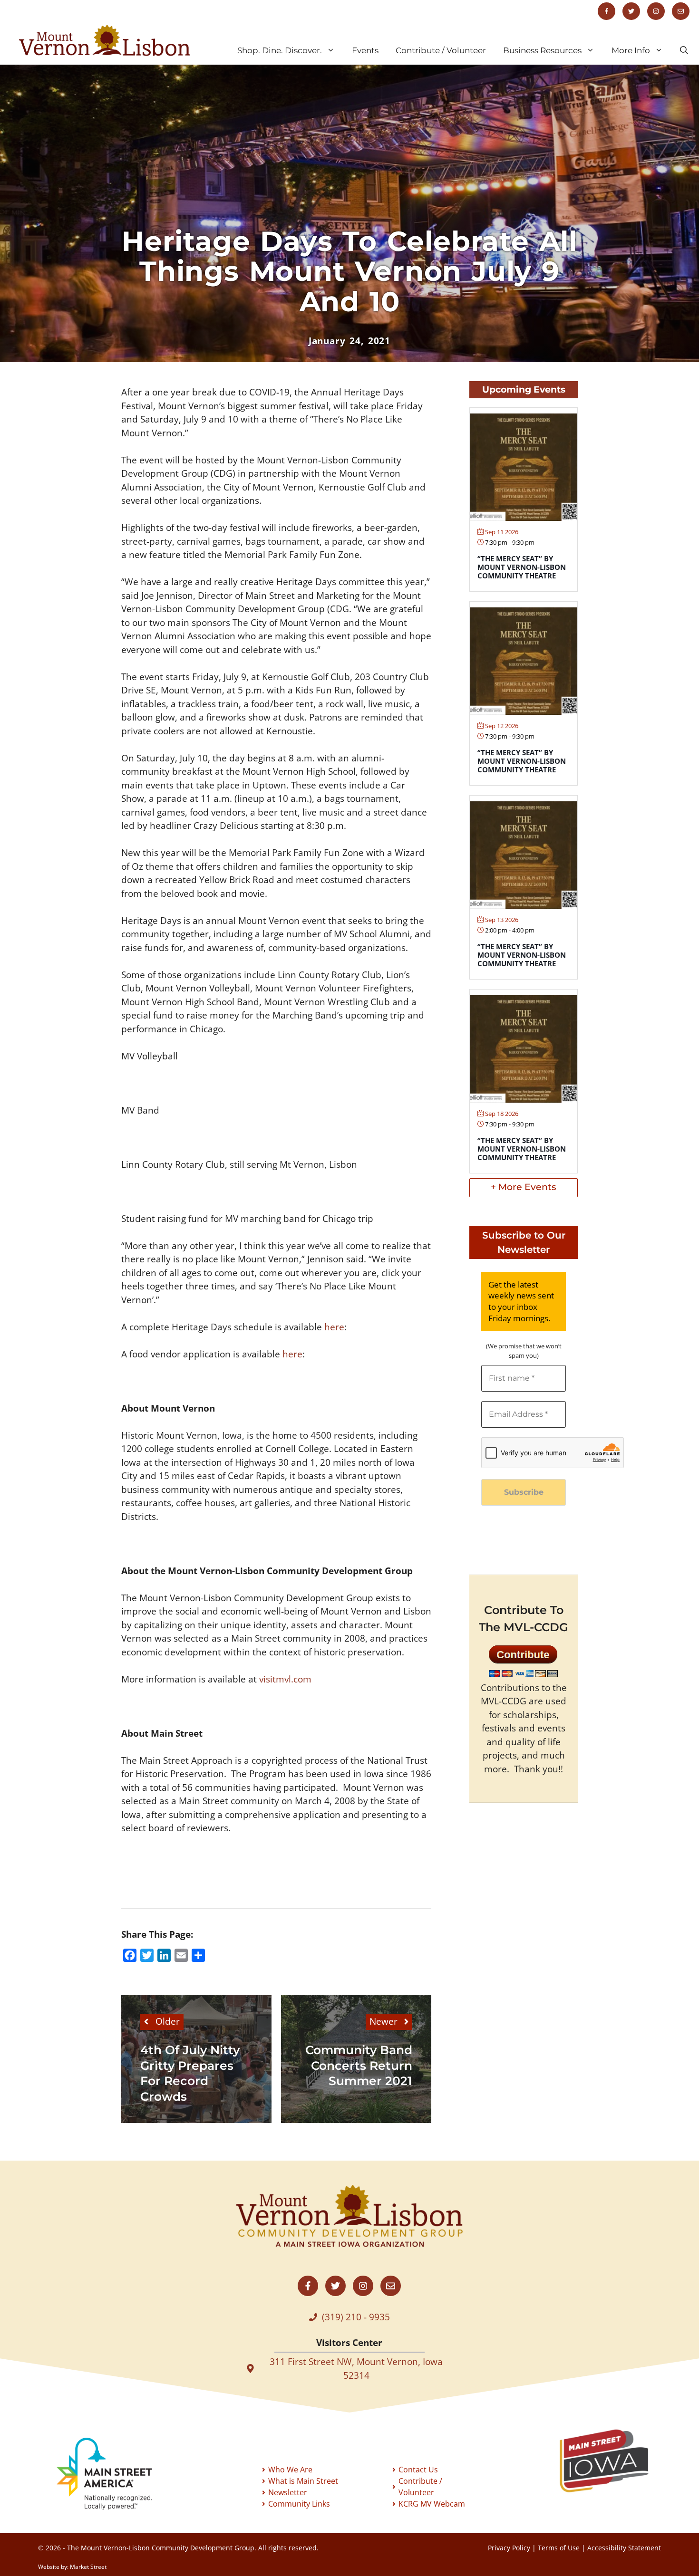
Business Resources (542, 50)
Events (365, 50)
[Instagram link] (656, 11)
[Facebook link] (607, 11)
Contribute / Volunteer (441, 50)
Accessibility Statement (624, 2548)
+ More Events (524, 1187)
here (334, 1327)
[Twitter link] (631, 11)
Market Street (88, 2567)
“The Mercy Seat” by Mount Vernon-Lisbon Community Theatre (522, 567)
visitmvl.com (285, 1679)
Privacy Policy (509, 2548)
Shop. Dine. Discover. (280, 50)
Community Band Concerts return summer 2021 (359, 2065)
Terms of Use (559, 2548)
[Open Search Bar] (684, 50)
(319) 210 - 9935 (356, 2317)
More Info (631, 50)
